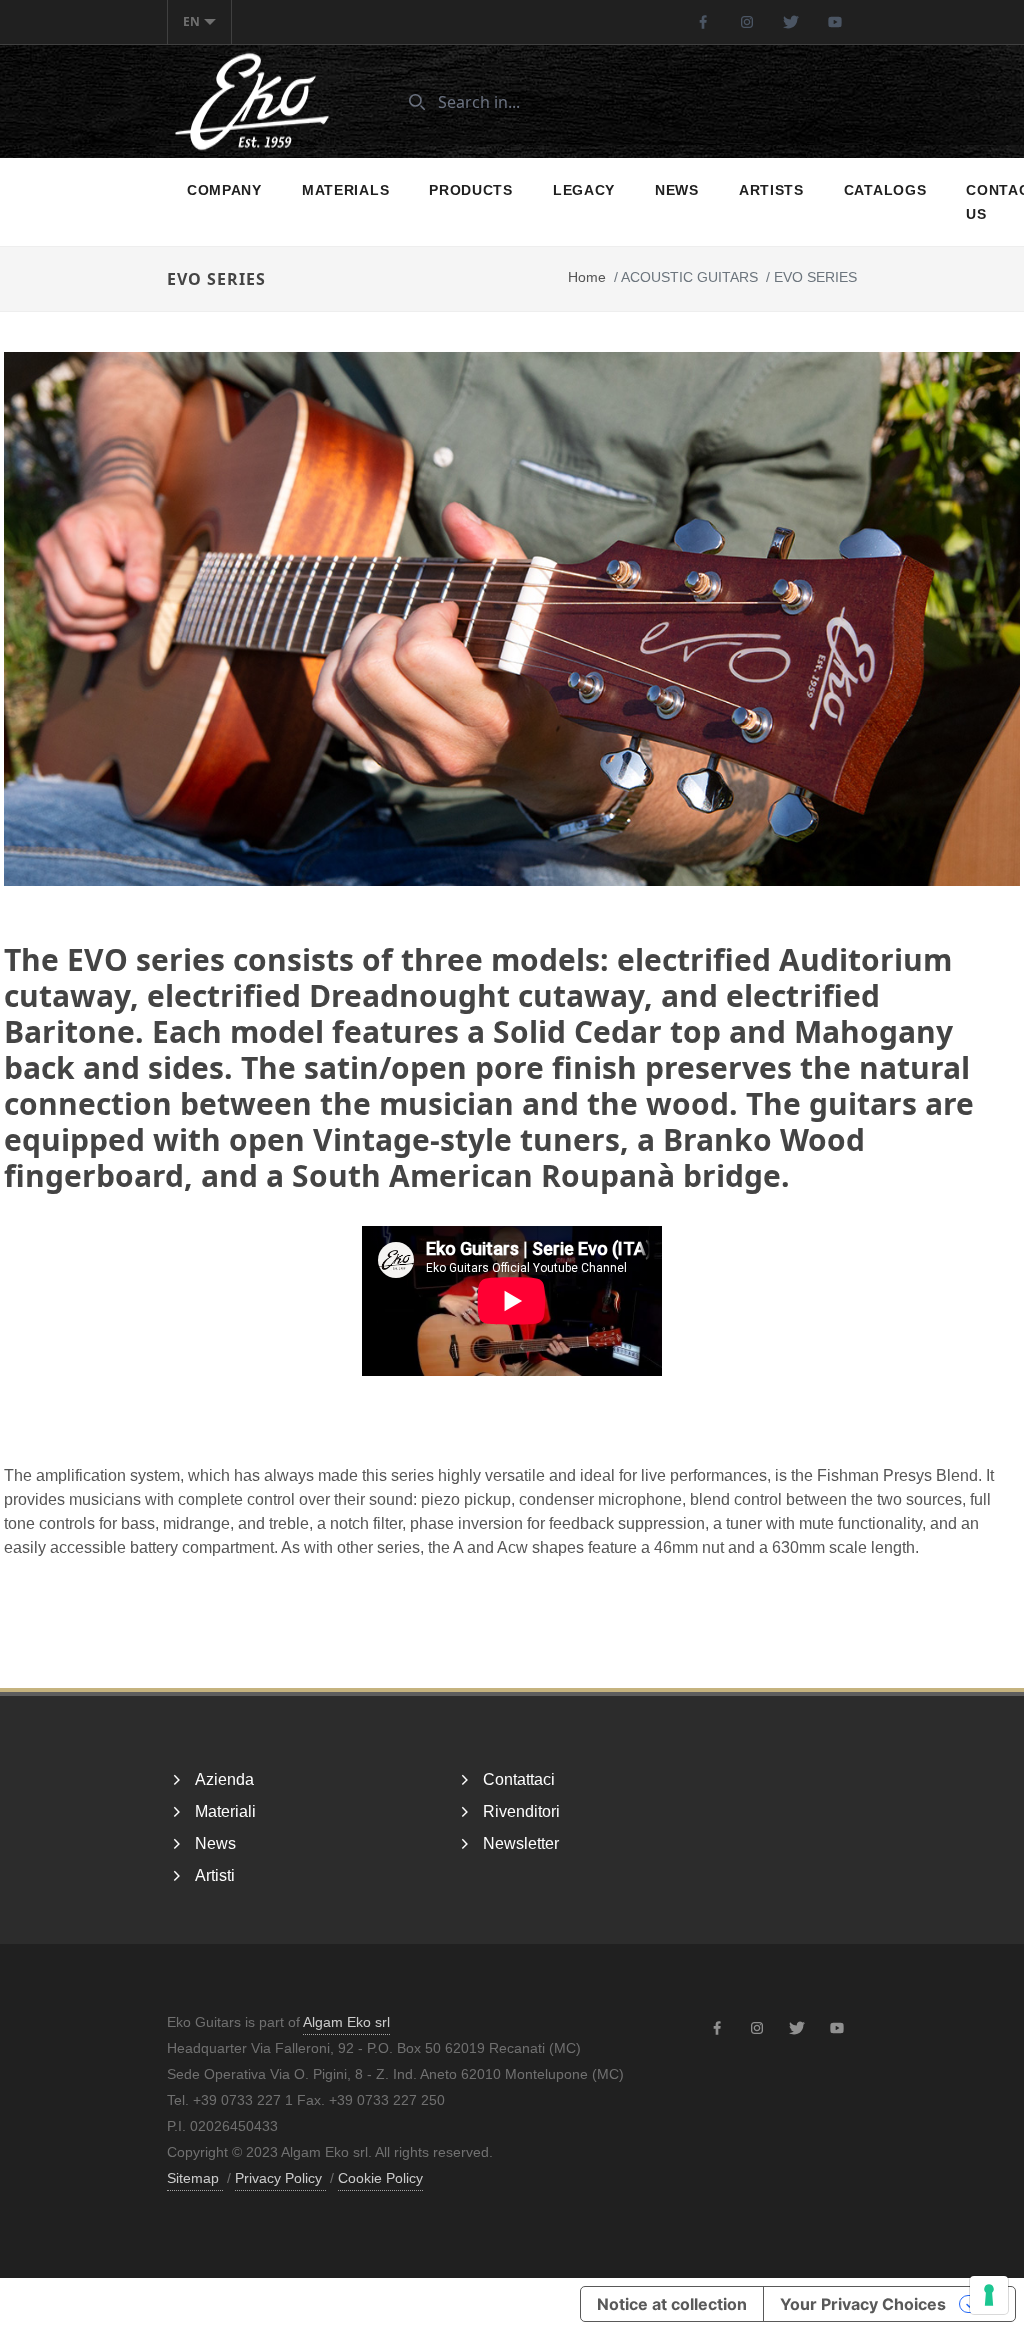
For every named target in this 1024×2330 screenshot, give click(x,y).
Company (224, 190)
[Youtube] (835, 22)
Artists (771, 190)
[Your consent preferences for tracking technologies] (989, 2295)
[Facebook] (703, 22)
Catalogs (885, 190)
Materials (345, 190)
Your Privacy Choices (863, 2304)
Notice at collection (672, 2304)
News (677, 190)
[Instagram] (747, 22)
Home (587, 277)
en (191, 21)
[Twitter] (791, 22)
